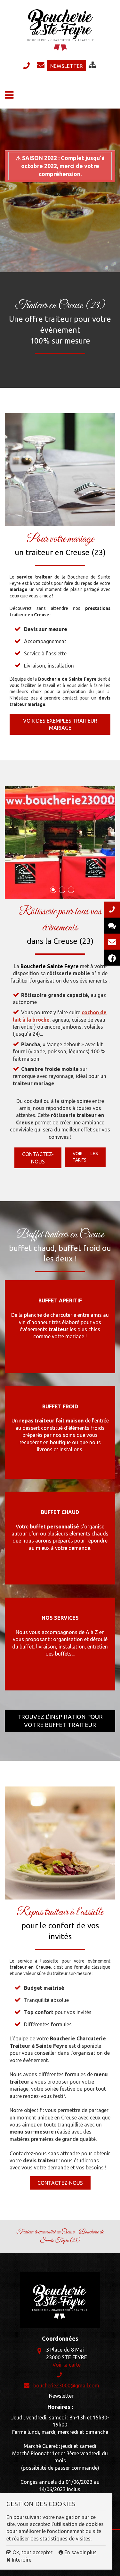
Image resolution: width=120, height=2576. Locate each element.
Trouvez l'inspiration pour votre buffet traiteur (60, 1721)
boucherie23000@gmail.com (41, 66)
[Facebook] (112, 958)
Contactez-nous (38, 1158)
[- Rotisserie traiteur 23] (60, 842)
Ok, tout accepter (32, 2552)
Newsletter (67, 66)
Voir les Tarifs (85, 1157)
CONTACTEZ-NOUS (60, 2183)
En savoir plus (80, 2552)
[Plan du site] (92, 65)
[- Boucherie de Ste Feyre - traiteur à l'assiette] (60, 1843)
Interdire (21, 2560)
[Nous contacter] (112, 910)
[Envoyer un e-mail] (112, 942)
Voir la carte (67, 2365)
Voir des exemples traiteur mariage (60, 724)
